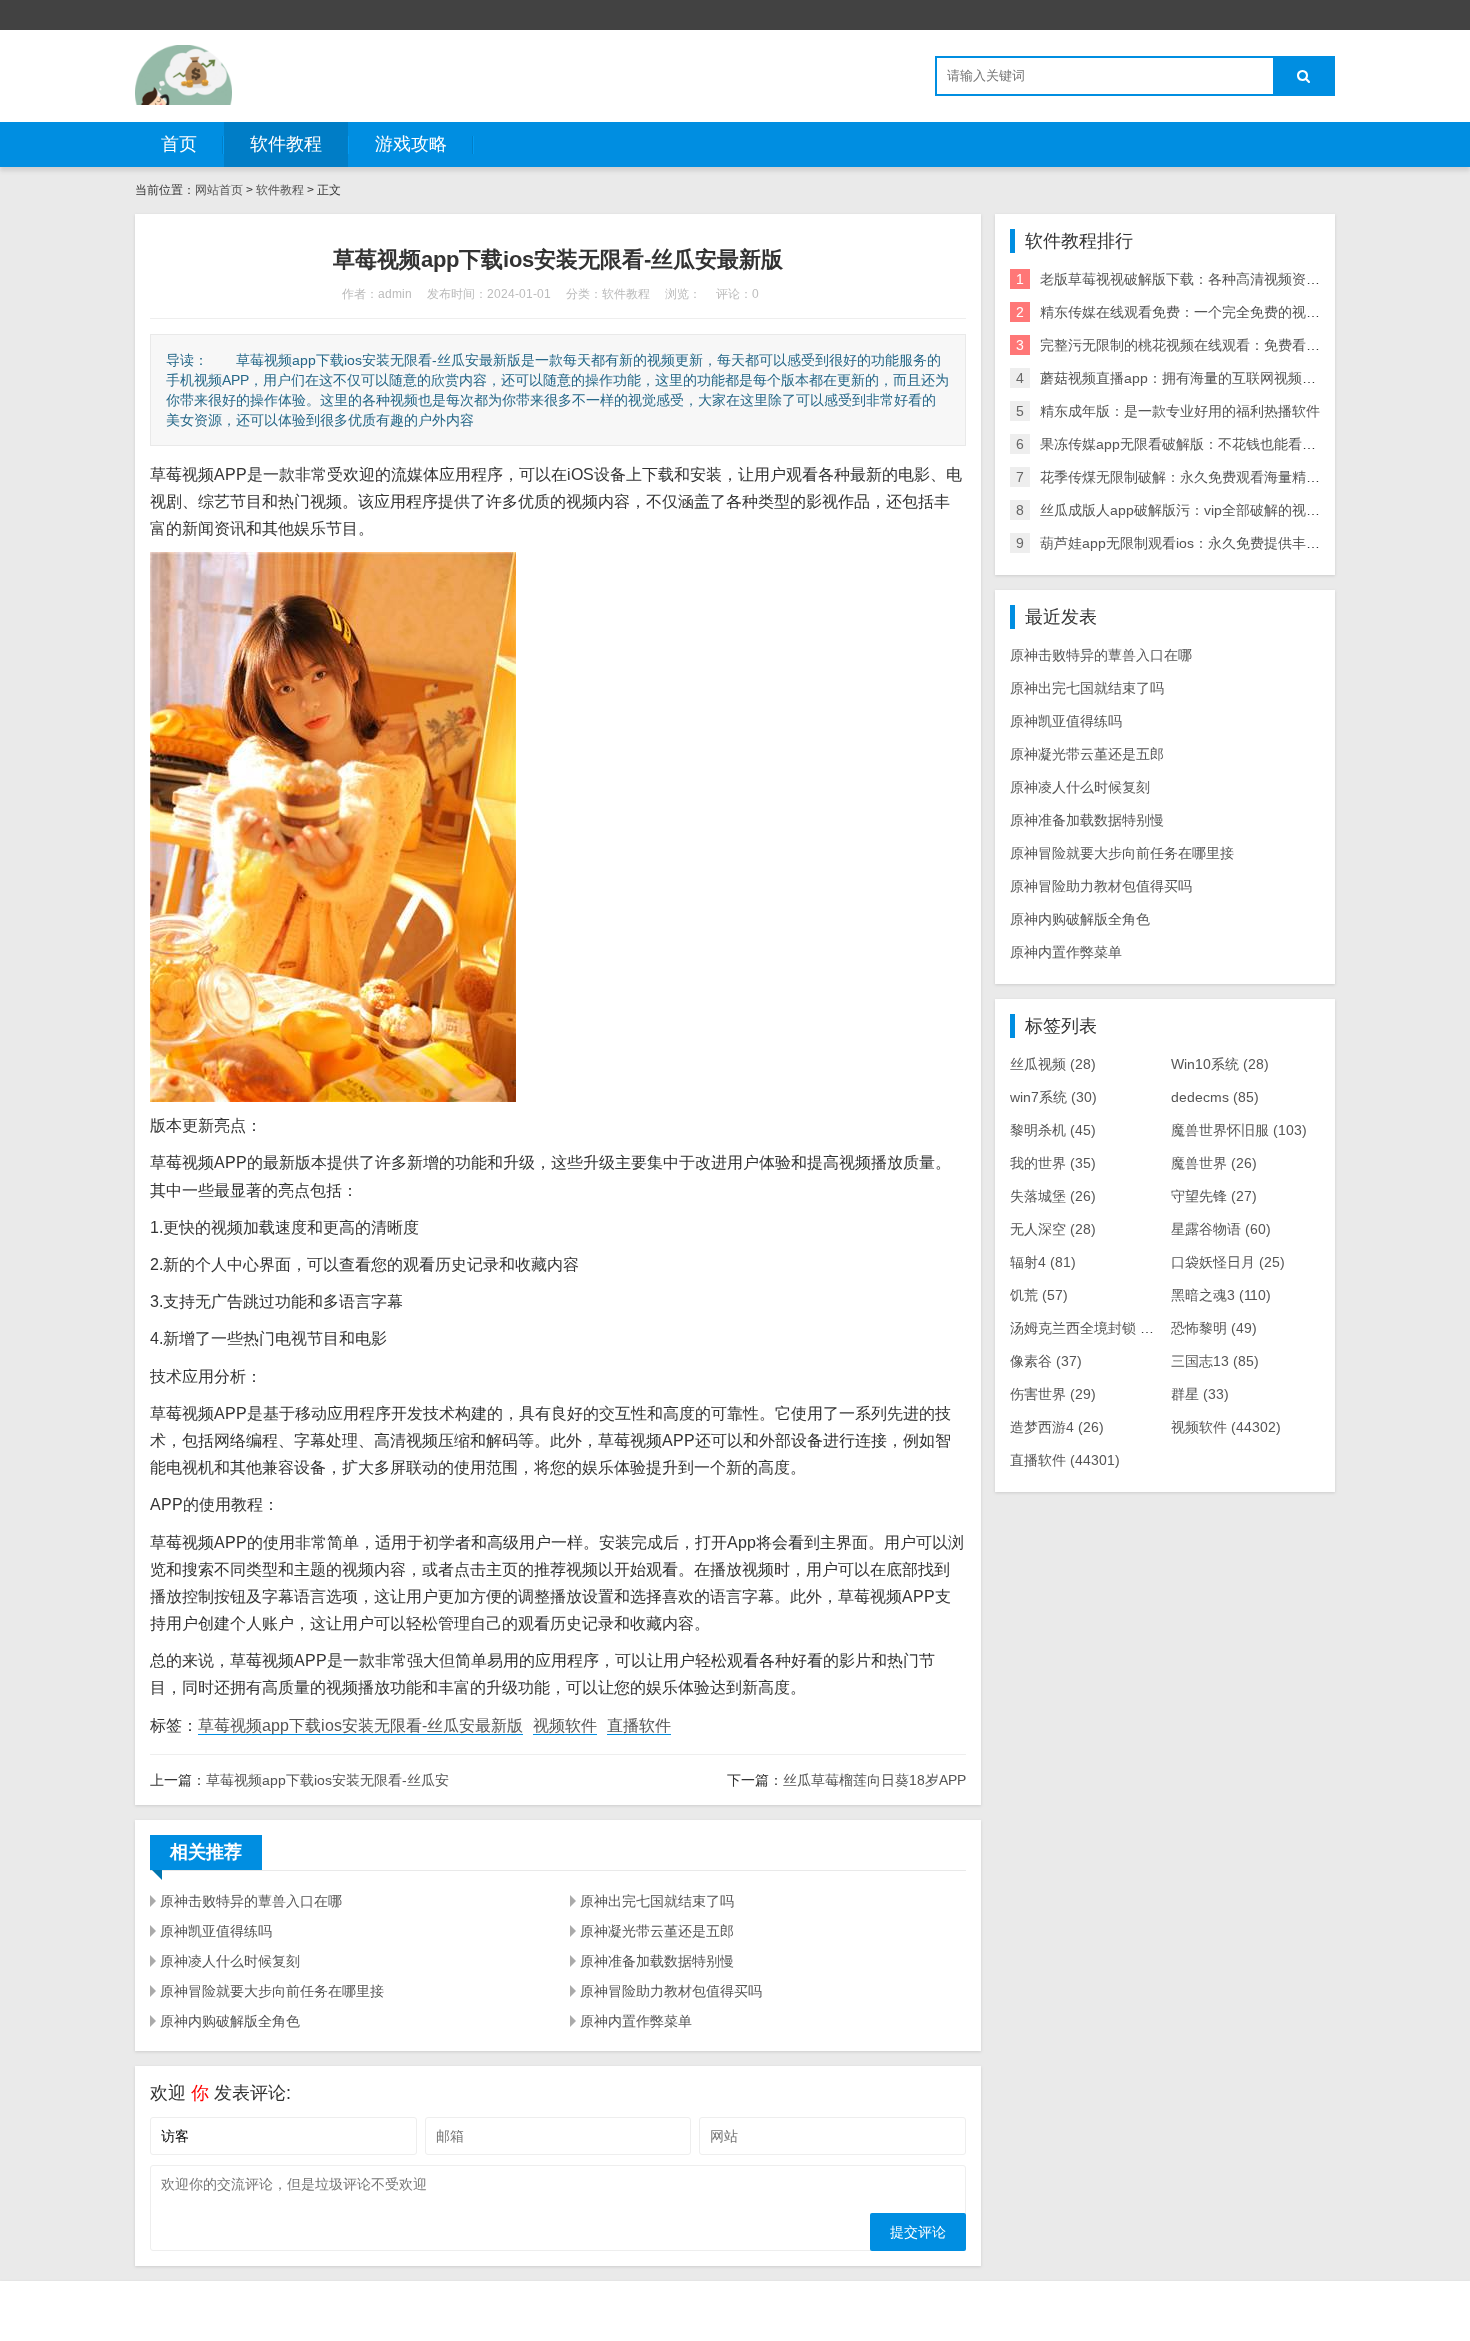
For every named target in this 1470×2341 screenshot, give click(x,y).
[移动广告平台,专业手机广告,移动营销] (183, 75)
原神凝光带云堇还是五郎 (657, 1931)
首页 (179, 144)
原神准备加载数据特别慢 (657, 1961)
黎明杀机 (1053, 1130)
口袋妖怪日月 (1228, 1262)
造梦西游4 (1057, 1427)
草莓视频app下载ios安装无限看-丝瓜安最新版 (360, 1725)
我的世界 (1053, 1163)
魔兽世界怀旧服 (1239, 1130)
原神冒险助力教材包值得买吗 (671, 1991)
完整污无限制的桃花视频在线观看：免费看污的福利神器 (1215, 345)
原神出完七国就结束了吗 (657, 1901)
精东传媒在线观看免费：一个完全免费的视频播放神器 (1208, 312)
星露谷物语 (1221, 1229)
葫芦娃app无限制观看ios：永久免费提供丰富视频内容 (1208, 543)
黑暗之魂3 (1221, 1295)
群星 (1200, 1394)
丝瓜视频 (1053, 1064)
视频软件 (565, 1725)
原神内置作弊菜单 (636, 2021)
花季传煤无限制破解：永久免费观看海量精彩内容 (1194, 477)
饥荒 (1039, 1295)
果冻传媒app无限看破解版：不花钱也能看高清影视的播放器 (1227, 444)
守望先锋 (1214, 1196)
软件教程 (286, 144)
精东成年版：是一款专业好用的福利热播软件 (1180, 411)
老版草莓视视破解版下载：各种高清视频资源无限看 (1201, 279)
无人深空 (1053, 1229)
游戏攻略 (411, 144)
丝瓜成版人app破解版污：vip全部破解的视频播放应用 (1208, 510)
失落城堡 (1053, 1196)
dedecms (1215, 1097)
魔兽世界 (1214, 1163)
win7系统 (1053, 1097)
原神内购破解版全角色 (230, 2021)
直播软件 (639, 1725)
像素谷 (1046, 1361)
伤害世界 (1053, 1394)
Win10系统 (1220, 1064)
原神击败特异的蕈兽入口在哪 (251, 1901)
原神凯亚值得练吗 (216, 1931)
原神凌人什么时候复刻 (230, 1961)
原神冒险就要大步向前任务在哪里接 (272, 1991)
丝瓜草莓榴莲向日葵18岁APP (874, 1780)
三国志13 (1215, 1361)
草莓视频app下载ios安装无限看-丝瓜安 (327, 1780)
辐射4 (1043, 1262)
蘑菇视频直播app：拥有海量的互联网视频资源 (1185, 378)
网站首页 (219, 190)
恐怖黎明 (1214, 1328)
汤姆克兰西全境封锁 (1088, 1328)
